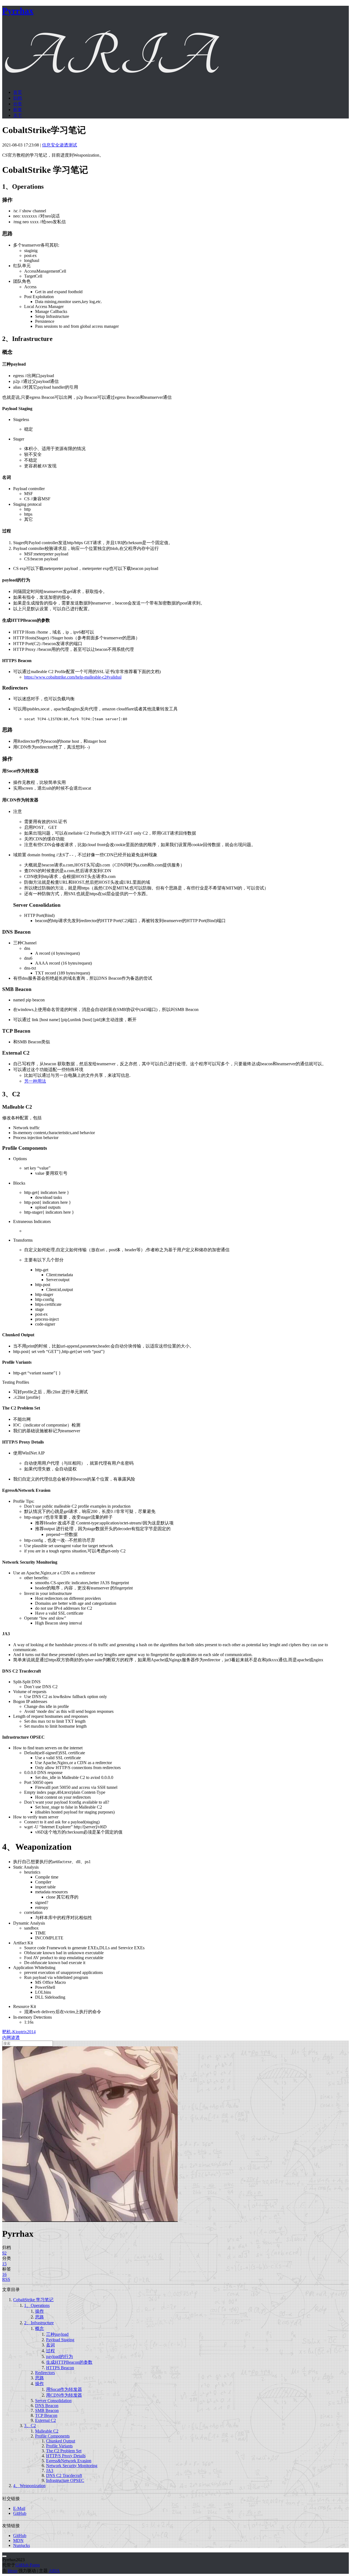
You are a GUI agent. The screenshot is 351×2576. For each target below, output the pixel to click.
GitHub (20, 2513)
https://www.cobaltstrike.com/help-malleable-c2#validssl (73, 677)
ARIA (54, 2571)
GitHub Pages (28, 2565)
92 (4, 2253)
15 (4, 2264)
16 (4, 2274)
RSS (6, 2279)
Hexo (12, 2571)
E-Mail (19, 2508)
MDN (18, 2540)
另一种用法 (35, 1081)
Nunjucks (22, 2545)
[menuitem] (181, 93)
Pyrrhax (18, 11)
